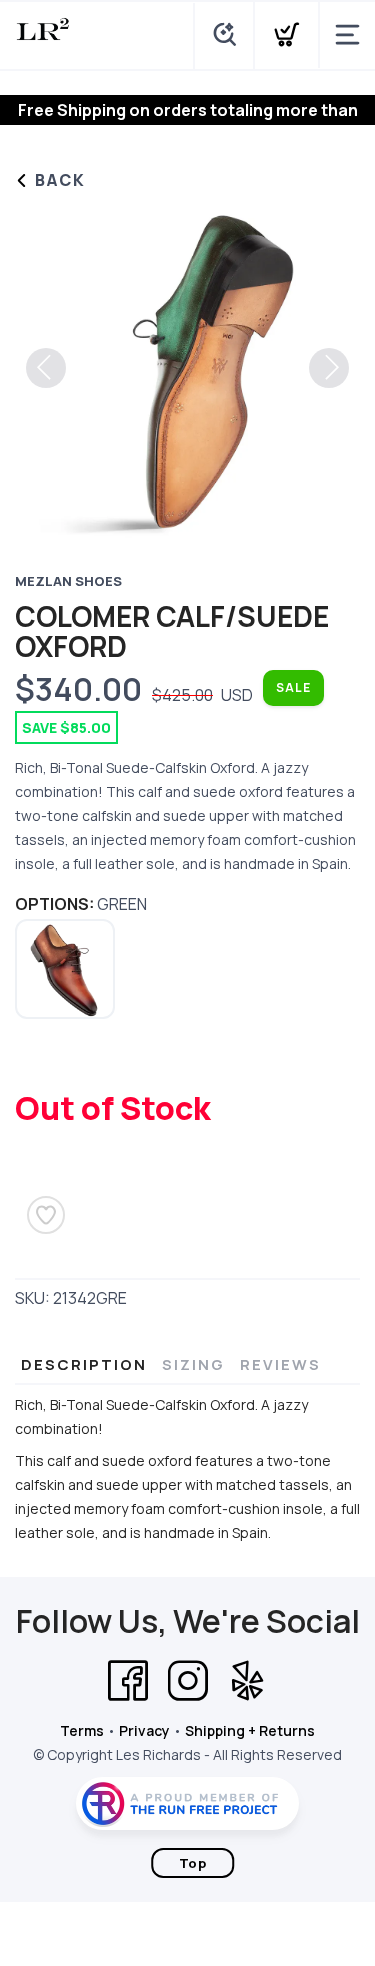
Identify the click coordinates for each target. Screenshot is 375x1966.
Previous (46, 368)
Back (58, 180)
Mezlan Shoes (68, 581)
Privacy (144, 1730)
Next (329, 368)
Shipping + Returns (250, 1730)
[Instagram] (188, 1681)
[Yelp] (248, 1681)
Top (193, 1863)
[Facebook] (128, 1681)
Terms (82, 1730)
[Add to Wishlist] (46, 1215)
